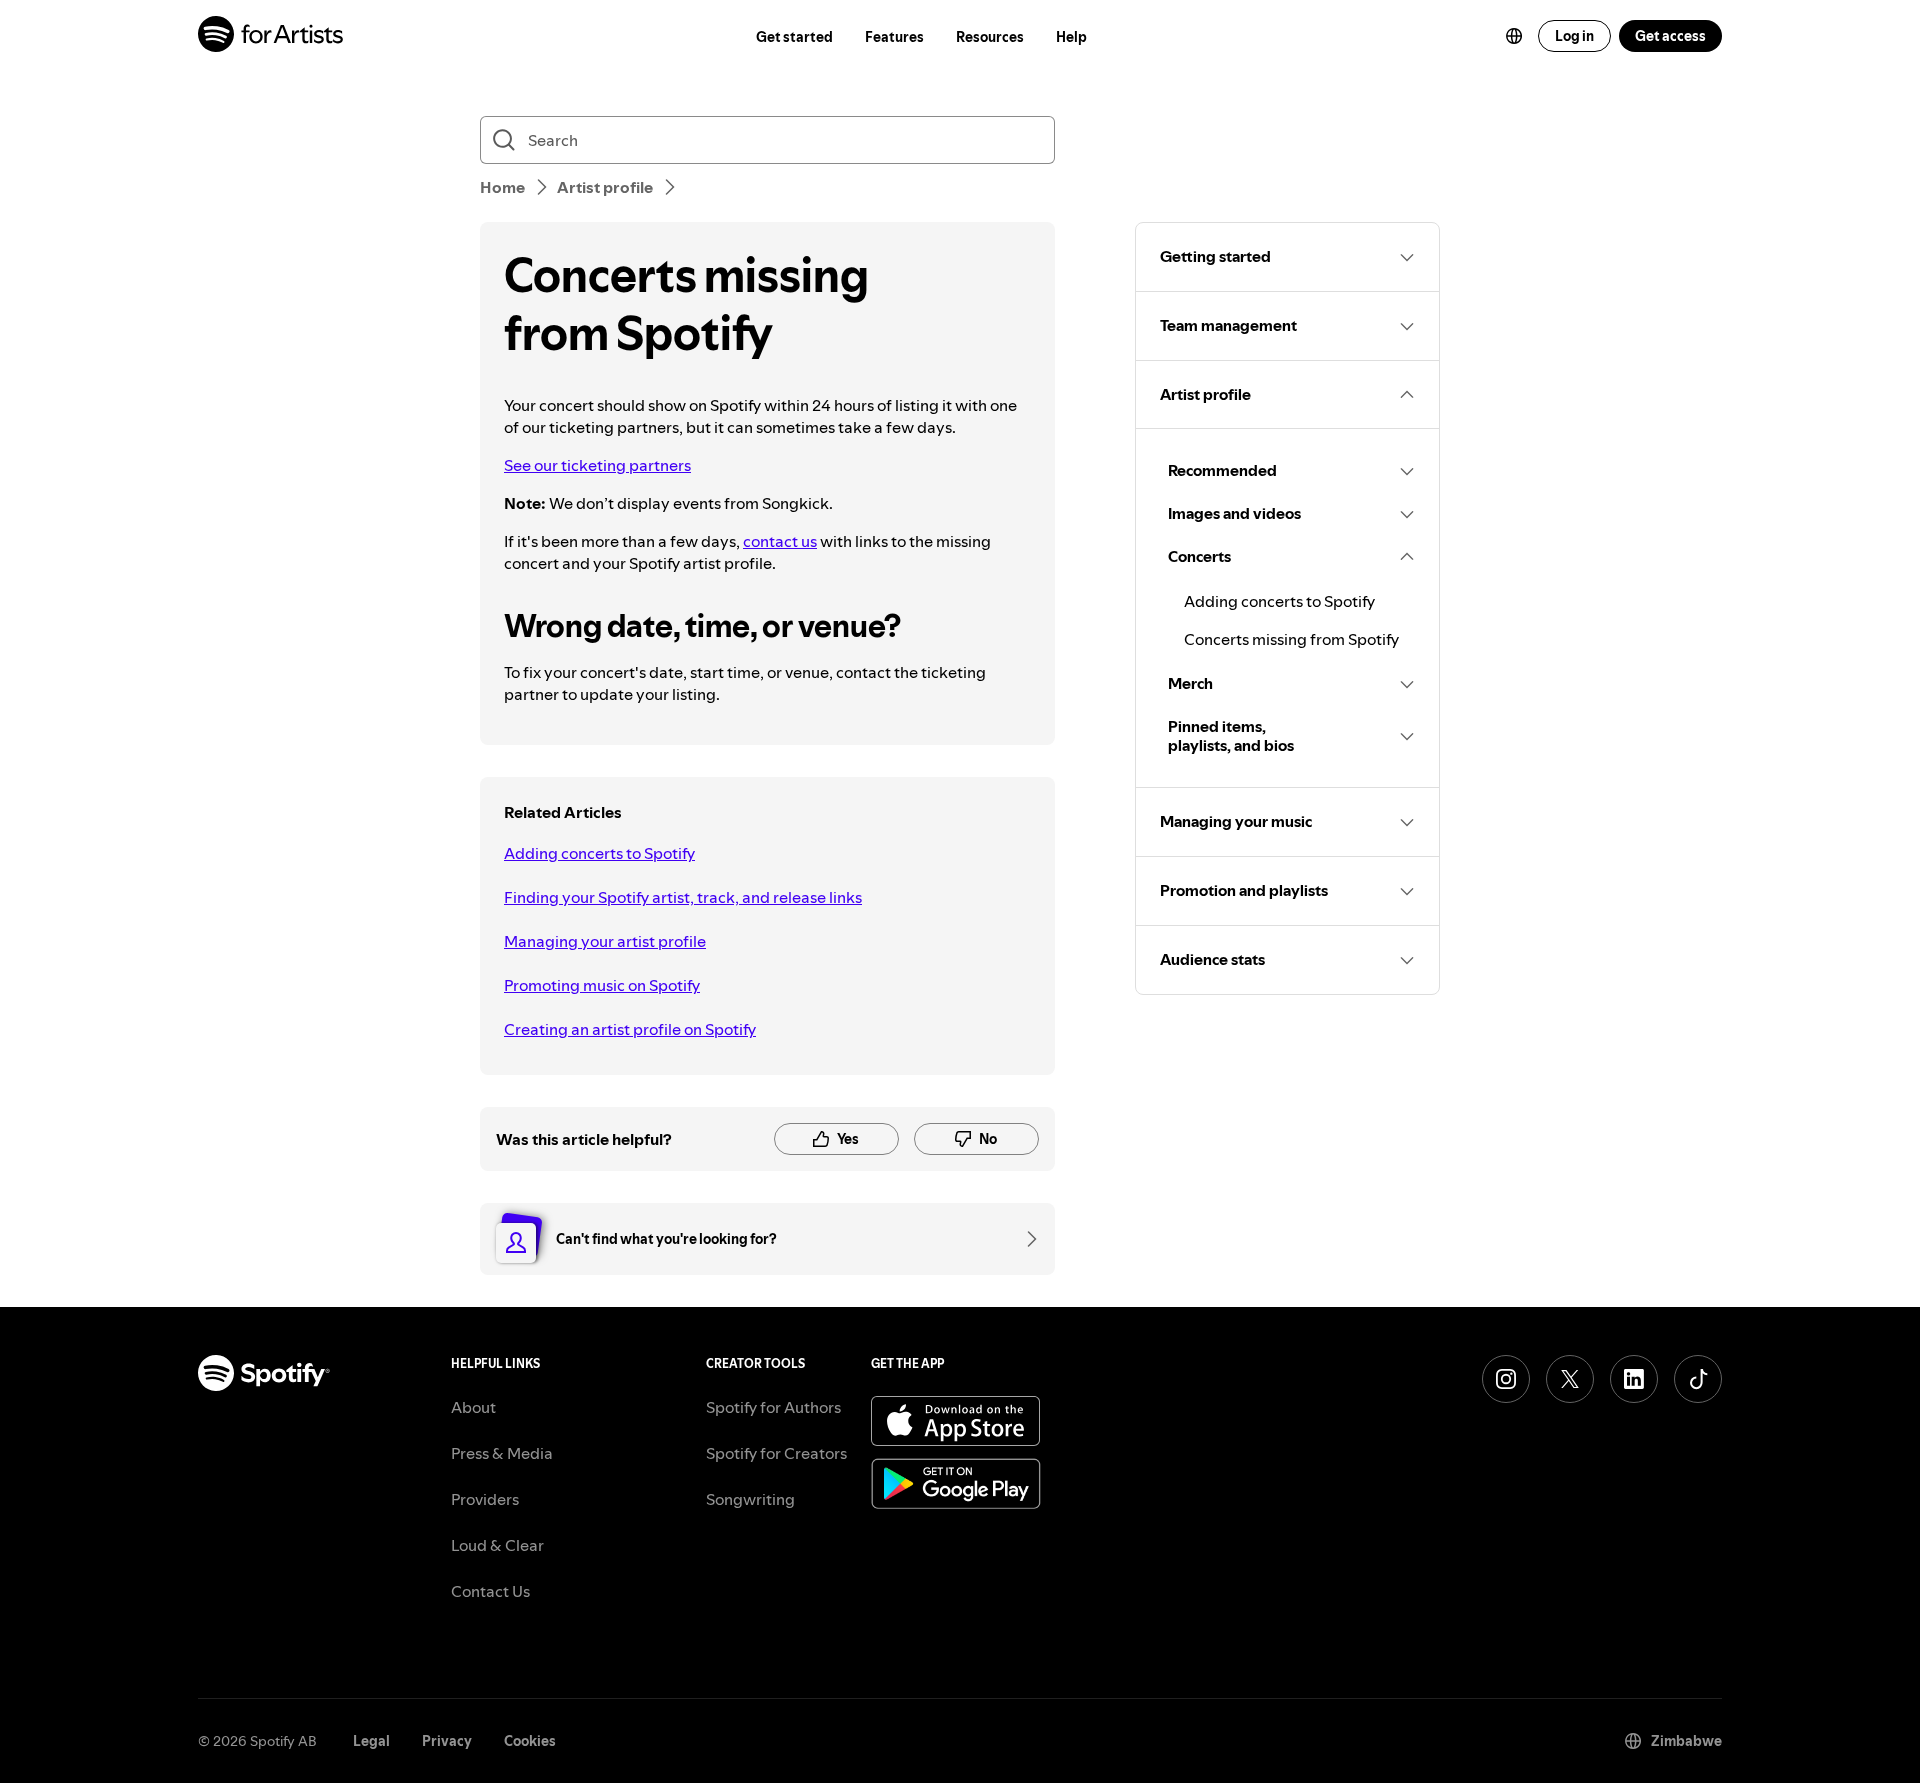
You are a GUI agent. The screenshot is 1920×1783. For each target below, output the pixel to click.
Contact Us (490, 1591)
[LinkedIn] (1634, 1379)
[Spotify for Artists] (271, 36)
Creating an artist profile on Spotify (630, 1029)
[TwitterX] (1570, 1379)
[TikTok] (1698, 1379)
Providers (485, 1499)
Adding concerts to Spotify (599, 853)
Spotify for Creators (776, 1453)
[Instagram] (1506, 1379)
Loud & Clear (497, 1545)
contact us (780, 541)
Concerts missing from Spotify (1291, 639)
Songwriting (750, 1499)
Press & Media (502, 1453)
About (473, 1407)
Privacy (447, 1741)
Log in (1574, 36)
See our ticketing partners (597, 465)
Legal (371, 1741)
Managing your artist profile (605, 941)
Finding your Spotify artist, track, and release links (683, 897)
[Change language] (1514, 36)
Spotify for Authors (773, 1407)
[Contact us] (1025, 1239)
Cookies (530, 1741)
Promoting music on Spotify (602, 985)
